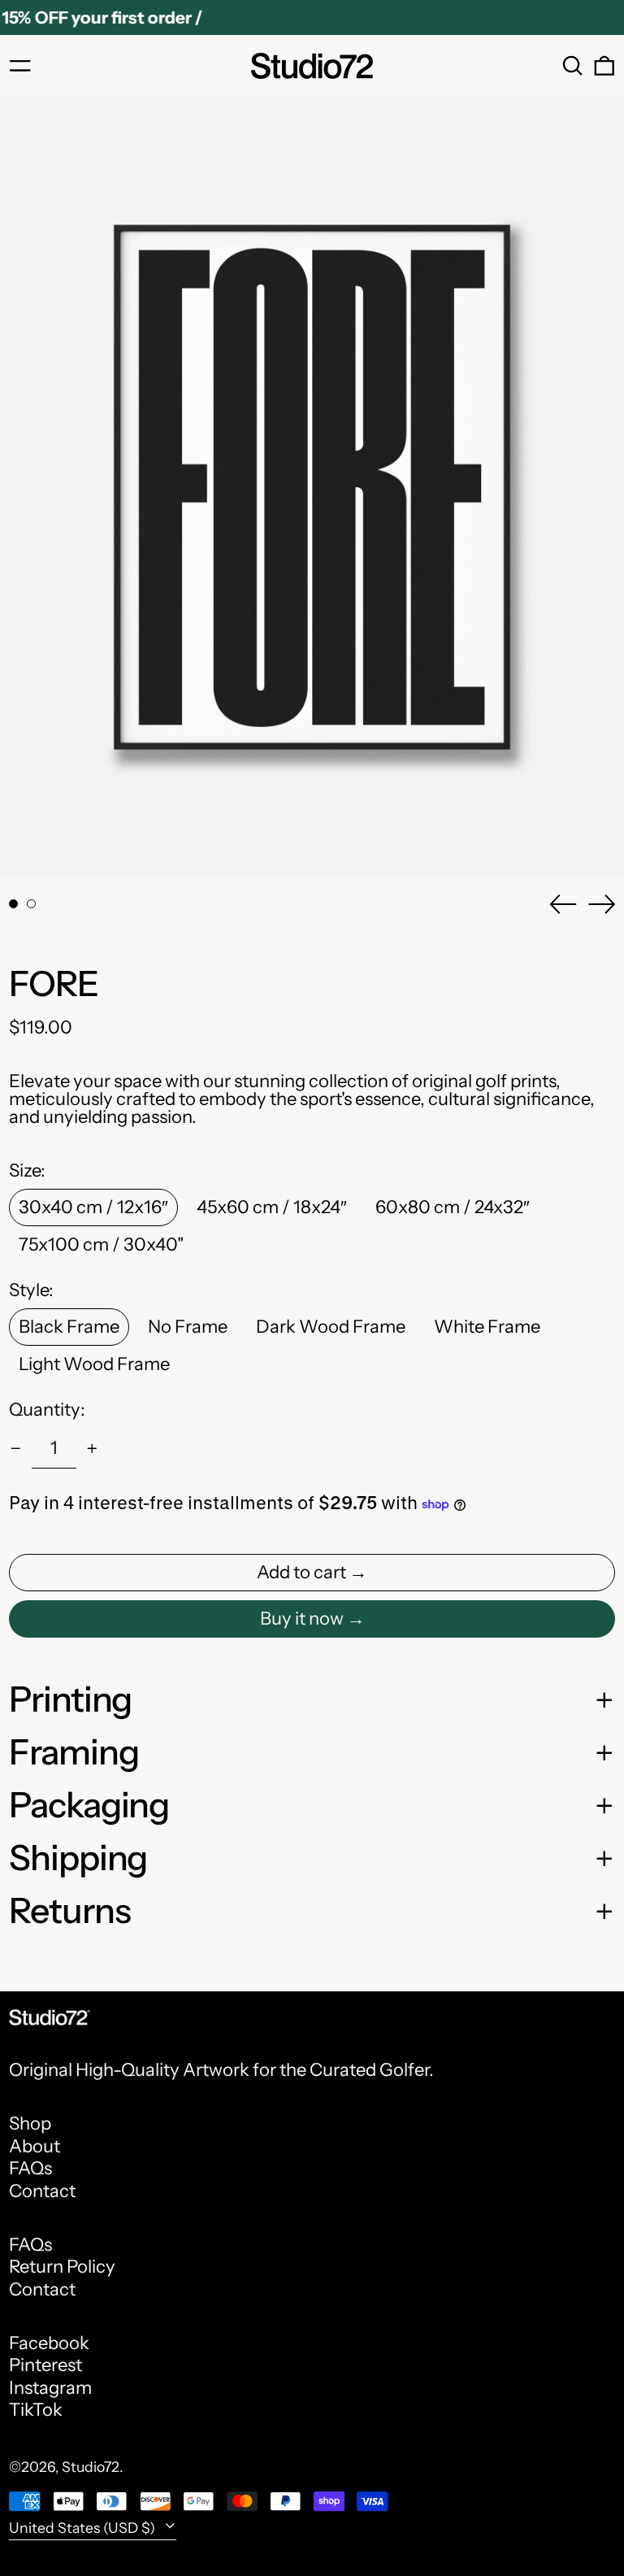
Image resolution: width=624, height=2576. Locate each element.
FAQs (30, 2168)
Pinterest (45, 2365)
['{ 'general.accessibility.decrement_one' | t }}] (16, 1449)
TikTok (36, 2410)
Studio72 (91, 2467)
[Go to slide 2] (31, 904)
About (35, 2146)
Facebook (49, 2343)
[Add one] (92, 1449)
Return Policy (62, 2267)
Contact (42, 2191)
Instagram (50, 2388)
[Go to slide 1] (13, 904)
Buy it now (302, 1619)
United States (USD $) (84, 2528)
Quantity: (47, 1410)
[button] (573, 66)
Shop (30, 2123)
